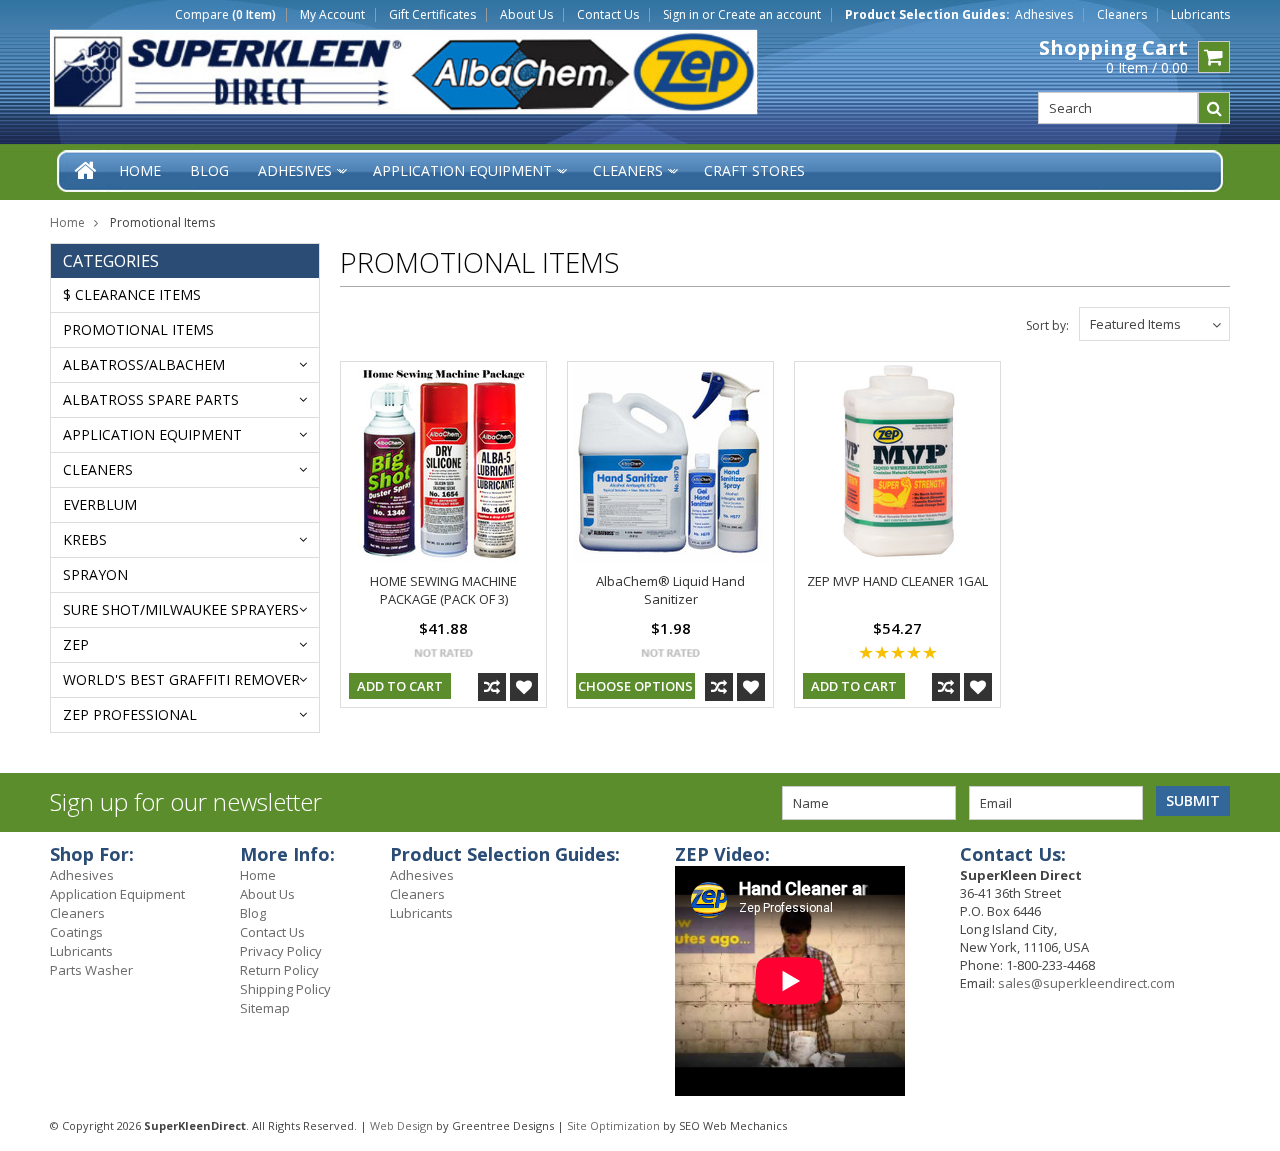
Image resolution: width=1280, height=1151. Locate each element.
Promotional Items (138, 329)
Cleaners (1122, 15)
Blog (253, 913)
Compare (225, 15)
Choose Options (635, 686)
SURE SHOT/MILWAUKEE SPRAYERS (181, 609)
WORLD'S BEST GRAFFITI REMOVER (181, 679)
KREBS (85, 539)
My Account (332, 15)
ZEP (76, 644)
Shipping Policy (285, 989)
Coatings (76, 932)
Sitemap (265, 1008)
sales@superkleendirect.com (1086, 983)
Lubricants (1200, 15)
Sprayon (95, 574)
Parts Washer (91, 970)
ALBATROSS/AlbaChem (144, 364)
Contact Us (608, 15)
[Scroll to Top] (1250, 857)
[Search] (1214, 108)
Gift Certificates (432, 15)
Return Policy (279, 970)
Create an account (769, 15)
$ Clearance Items (132, 294)
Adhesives (1044, 15)
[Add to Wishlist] (524, 687)
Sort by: (1047, 325)
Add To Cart (400, 686)
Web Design (401, 1125)
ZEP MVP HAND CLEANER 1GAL (897, 581)
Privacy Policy (281, 951)
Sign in (681, 15)
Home (67, 222)
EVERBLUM (100, 504)
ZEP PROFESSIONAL (130, 714)
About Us (526, 15)
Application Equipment (152, 434)
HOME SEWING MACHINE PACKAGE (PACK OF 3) (443, 590)
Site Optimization (613, 1125)
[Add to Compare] (492, 687)
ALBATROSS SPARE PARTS (151, 399)
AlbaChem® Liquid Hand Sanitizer (670, 590)
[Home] (87, 170)
